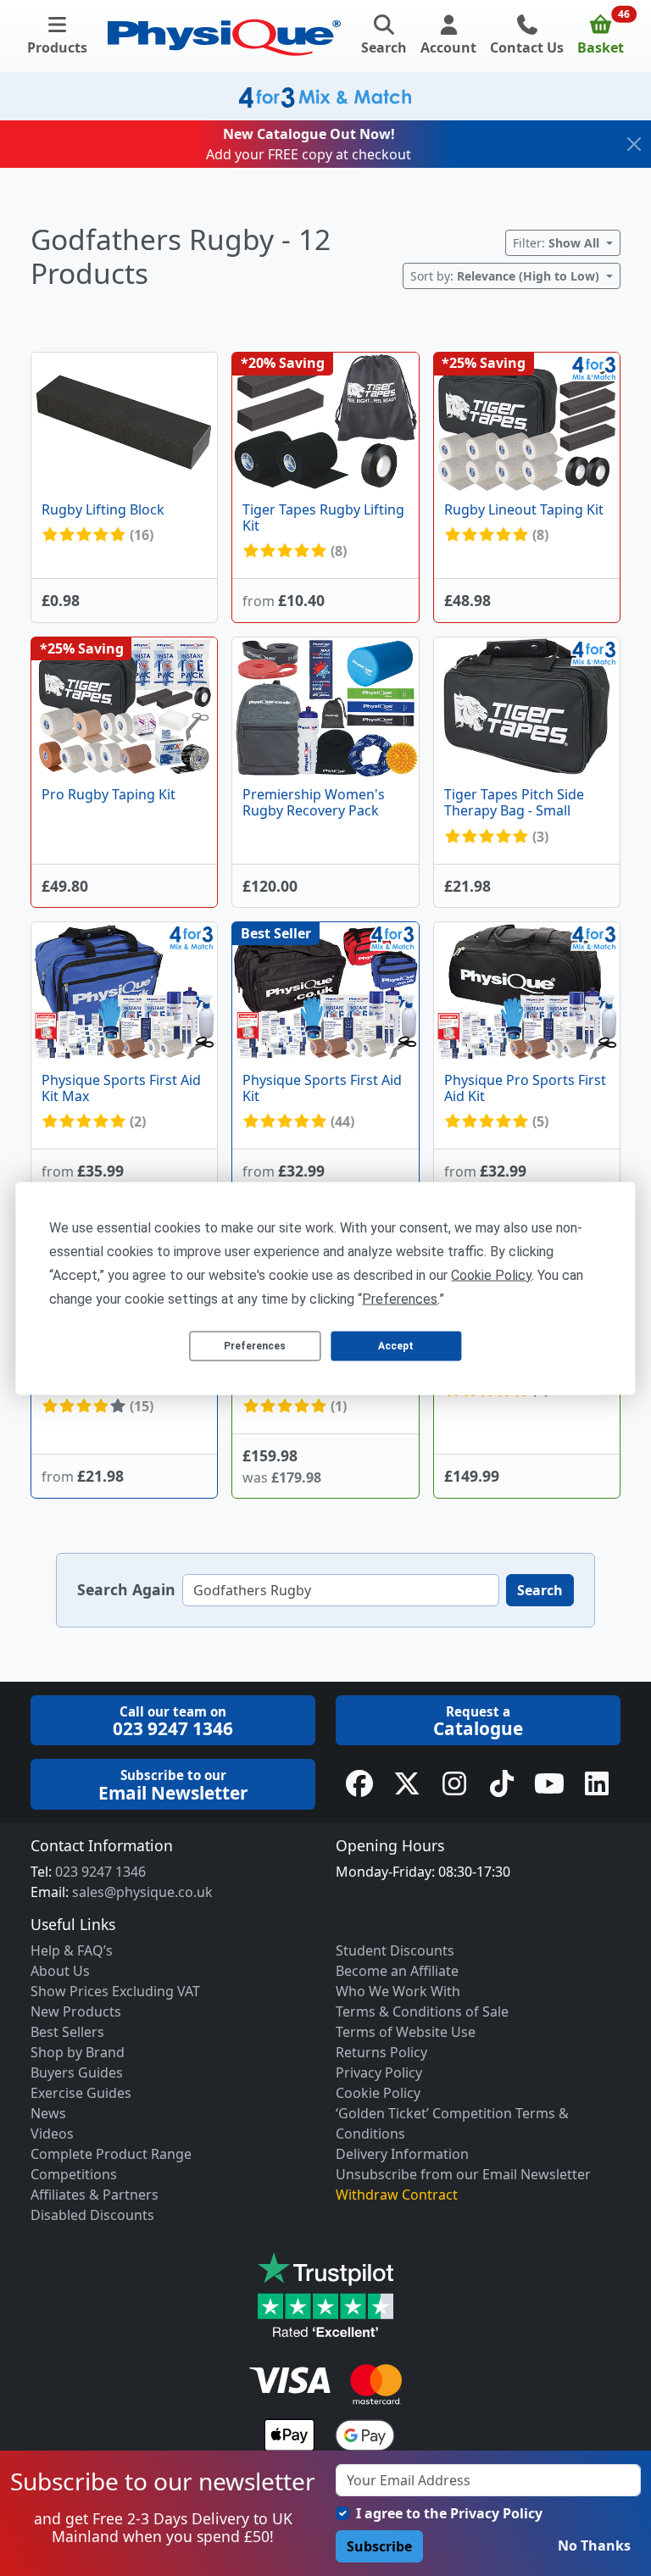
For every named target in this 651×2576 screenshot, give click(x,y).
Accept (396, 1346)
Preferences (255, 1346)
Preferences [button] (400, 1298)
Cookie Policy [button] (491, 1274)
